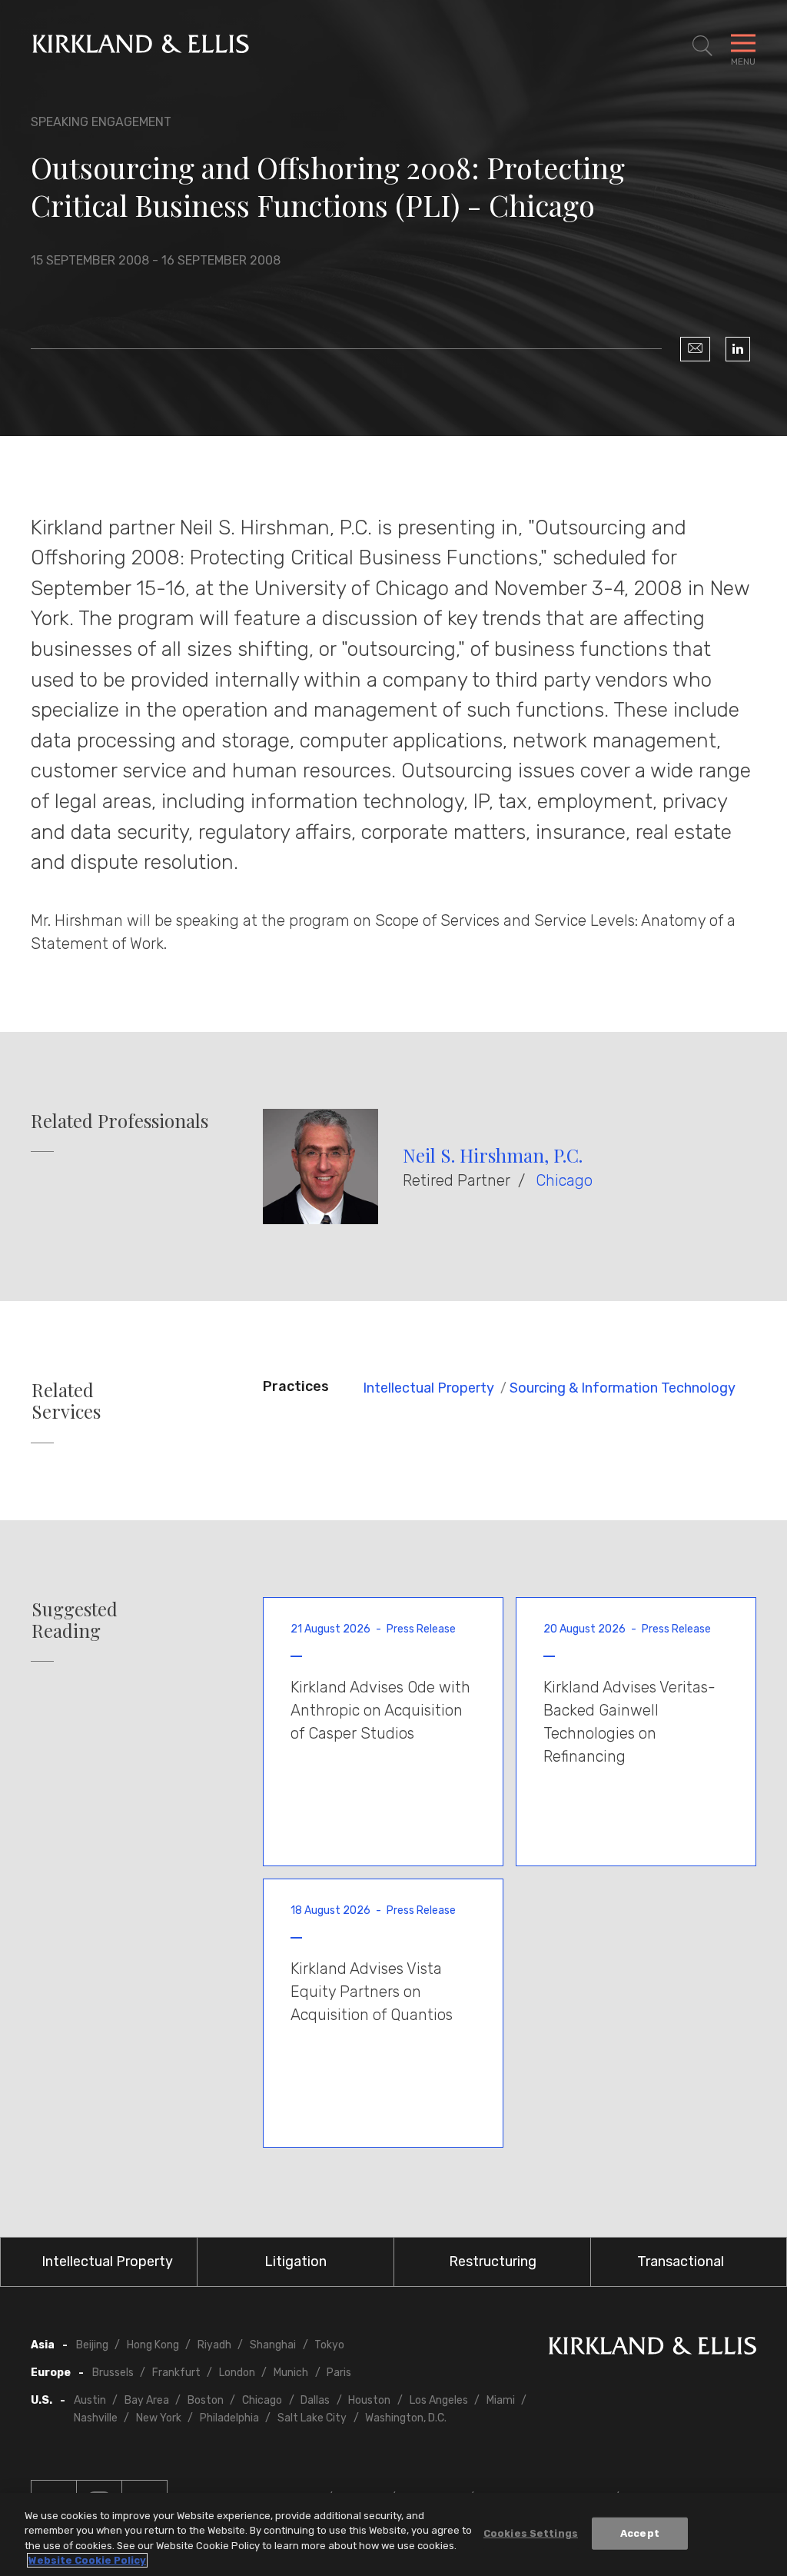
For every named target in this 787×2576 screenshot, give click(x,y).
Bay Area (147, 2400)
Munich (291, 2373)
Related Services (66, 1401)
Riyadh (214, 2345)
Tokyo (329, 2345)
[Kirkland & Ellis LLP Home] (653, 2349)
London (237, 2373)
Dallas (315, 2400)
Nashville (96, 2418)
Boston (206, 2400)
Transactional (681, 2261)
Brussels (113, 2373)
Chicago (564, 1180)
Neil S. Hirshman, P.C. (493, 1155)
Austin (90, 2400)
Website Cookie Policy (87, 2560)
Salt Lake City (312, 2418)
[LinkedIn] (738, 349)
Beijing (92, 2345)
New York (159, 2418)
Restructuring (493, 2261)
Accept (640, 2533)
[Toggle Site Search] (702, 46)
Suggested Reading (75, 1620)
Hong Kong (153, 2345)
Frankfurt (176, 2373)
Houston (369, 2400)
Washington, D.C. (406, 2418)
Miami (501, 2400)
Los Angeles (439, 2400)
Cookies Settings (531, 2533)
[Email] (695, 349)
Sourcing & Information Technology (623, 1388)
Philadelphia (229, 2418)
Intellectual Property (428, 1388)
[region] (393, 2534)
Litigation (296, 2261)
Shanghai (273, 2345)
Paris (339, 2373)
